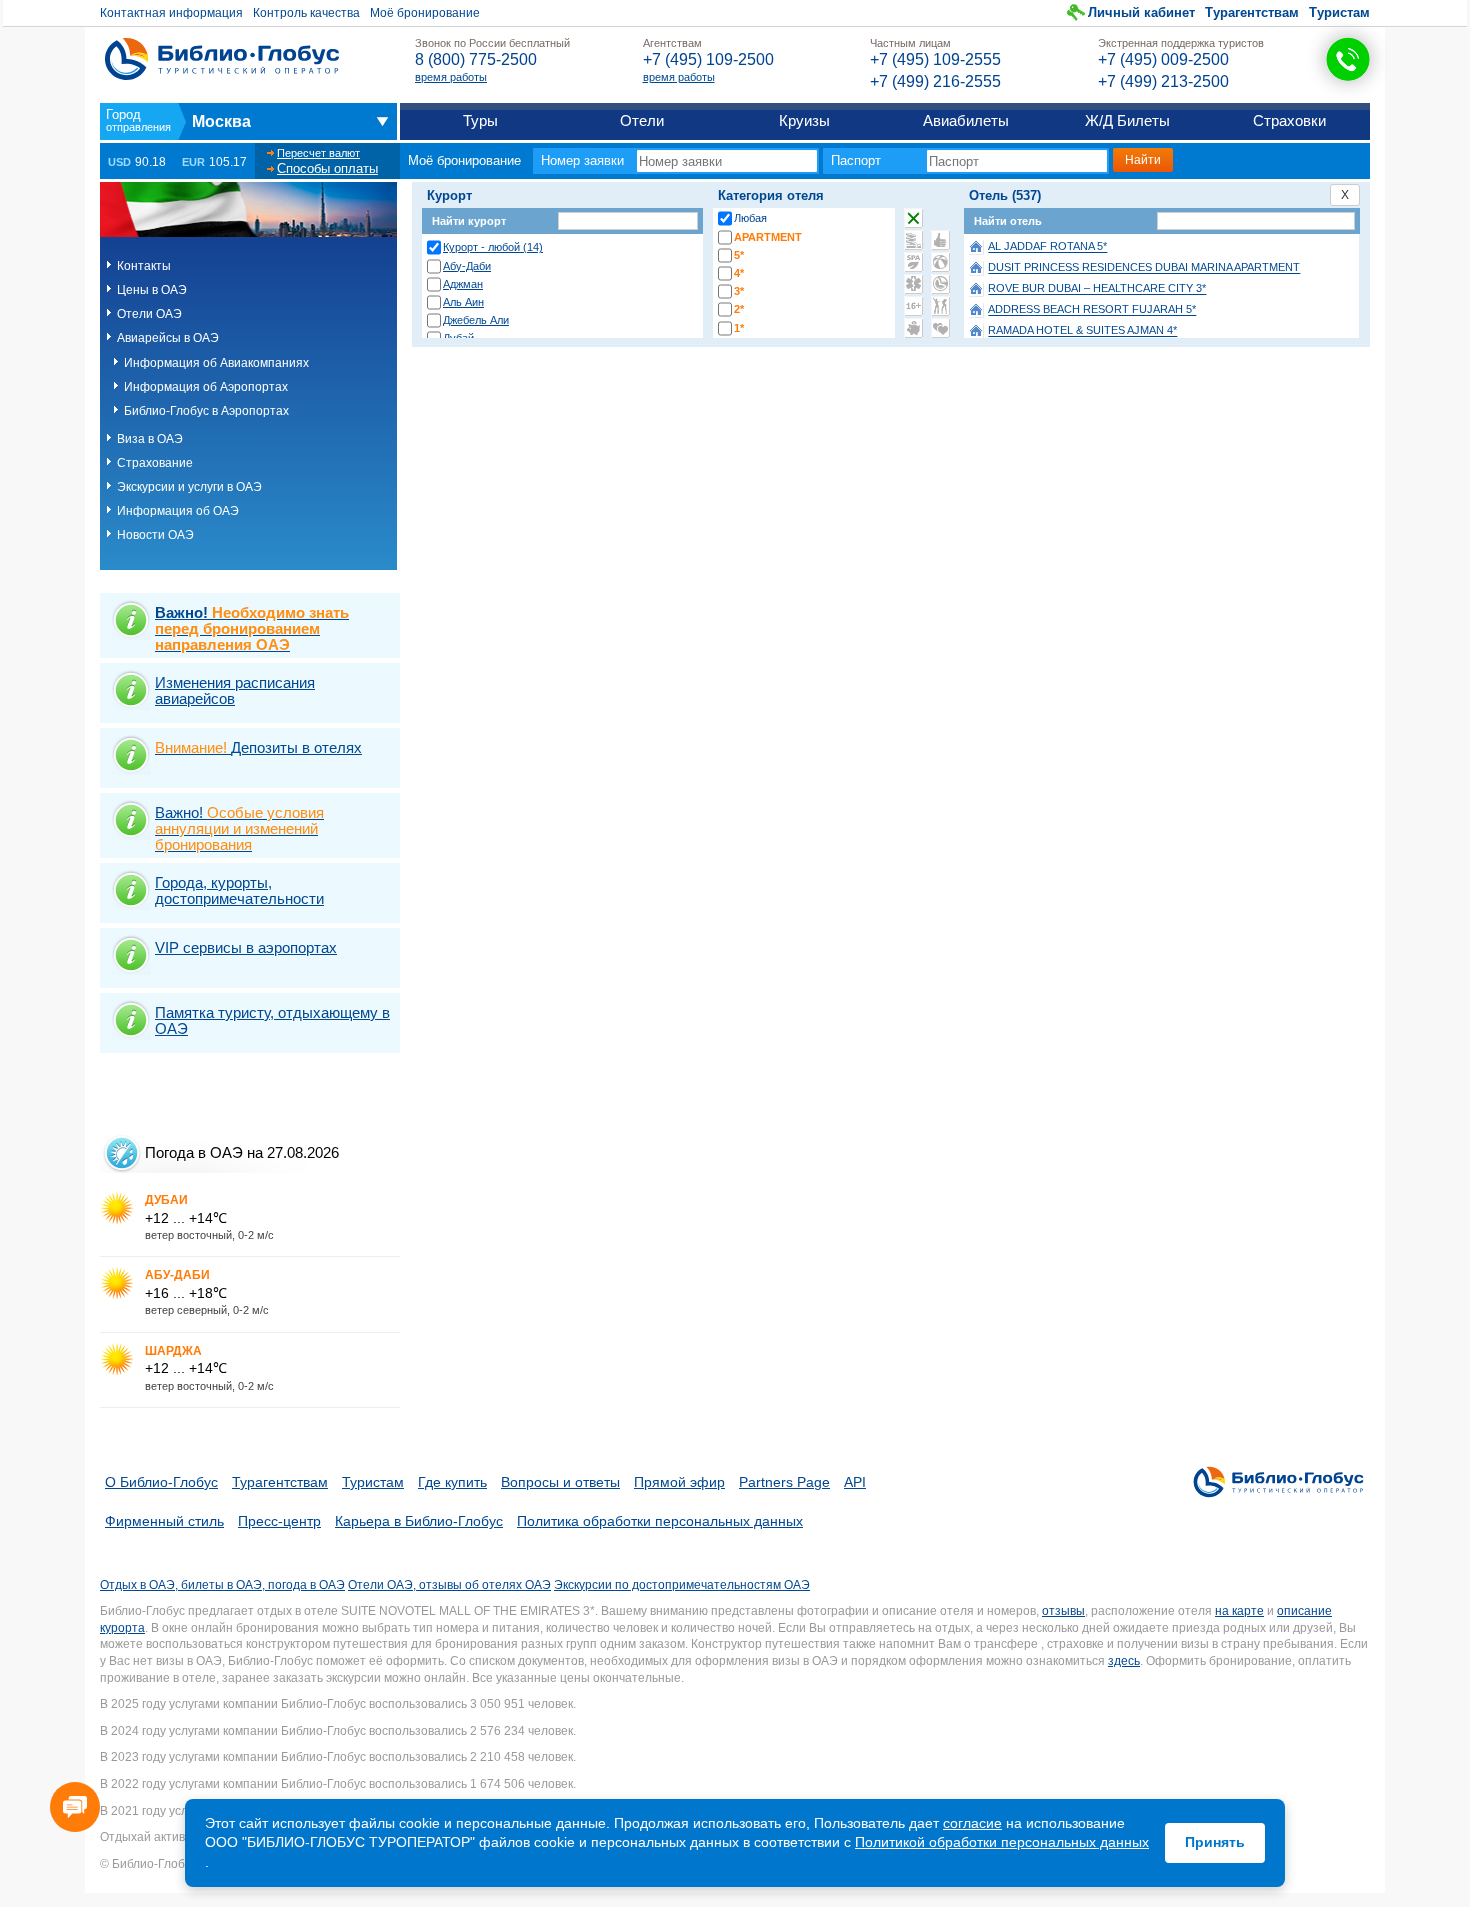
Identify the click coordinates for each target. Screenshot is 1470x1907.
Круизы (804, 120)
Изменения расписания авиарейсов (235, 690)
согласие (972, 1823)
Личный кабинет (1141, 12)
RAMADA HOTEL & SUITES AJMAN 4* (1082, 331)
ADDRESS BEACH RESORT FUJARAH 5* (1092, 310)
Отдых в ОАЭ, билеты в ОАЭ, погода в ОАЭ (222, 1585)
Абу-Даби (467, 266)
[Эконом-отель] (913, 328)
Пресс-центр (279, 1521)
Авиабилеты (966, 120)
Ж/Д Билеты (1127, 120)
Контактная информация (171, 13)
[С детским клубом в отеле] (940, 262)
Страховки (1289, 120)
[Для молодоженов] (940, 328)
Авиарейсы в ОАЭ (168, 338)
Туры (480, 120)
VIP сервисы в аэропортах (246, 947)
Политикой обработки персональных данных (1002, 1842)
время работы (451, 77)
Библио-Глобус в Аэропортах (206, 411)
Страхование (155, 463)
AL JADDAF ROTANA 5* (1047, 247)
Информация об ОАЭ (178, 511)
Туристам (1339, 12)
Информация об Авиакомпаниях (216, 363)
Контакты (144, 266)
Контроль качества (306, 13)
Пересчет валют (318, 153)
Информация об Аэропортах (206, 387)
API (855, 1482)
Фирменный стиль (164, 1521)
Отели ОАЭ (149, 314)
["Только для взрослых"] (913, 306)
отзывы (1063, 1611)
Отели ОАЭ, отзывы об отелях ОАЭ (449, 1585)
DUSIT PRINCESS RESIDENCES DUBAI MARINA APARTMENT (1144, 268)
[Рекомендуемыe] (940, 240)
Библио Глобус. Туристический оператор (222, 59)
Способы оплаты (327, 168)
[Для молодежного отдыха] (940, 306)
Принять (1215, 1842)
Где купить (452, 1482)
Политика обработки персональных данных (660, 1521)
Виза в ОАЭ (150, 439)
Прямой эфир (679, 1482)
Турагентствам (1252, 12)
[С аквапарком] (913, 240)
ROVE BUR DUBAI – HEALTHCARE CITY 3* (1097, 289)
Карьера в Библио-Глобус (419, 1521)
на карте (1239, 1611)
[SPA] (913, 262)
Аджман (463, 284)
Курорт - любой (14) (493, 247)
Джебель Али (476, 320)
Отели (642, 120)
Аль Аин (463, 302)
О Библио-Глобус (161, 1482)
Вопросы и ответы (560, 1482)
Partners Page (784, 1482)
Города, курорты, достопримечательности (239, 890)
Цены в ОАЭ (152, 290)
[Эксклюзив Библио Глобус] (940, 284)
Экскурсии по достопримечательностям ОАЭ (682, 1585)
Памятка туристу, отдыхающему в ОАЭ (272, 1020)
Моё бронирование (425, 13)
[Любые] (913, 218)
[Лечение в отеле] (913, 284)
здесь (1124, 1661)
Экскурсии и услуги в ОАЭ (189, 487)
